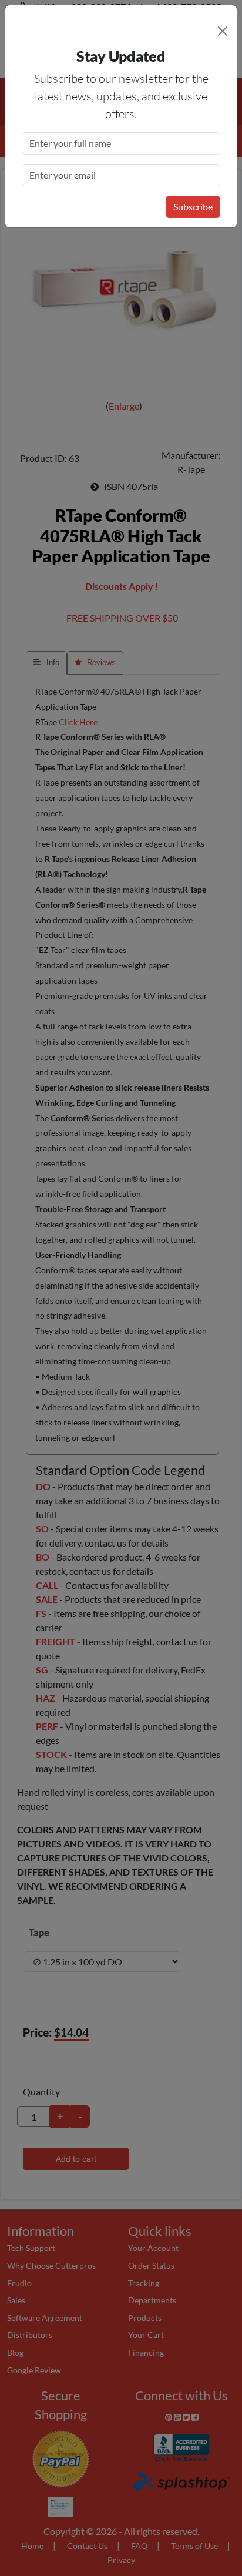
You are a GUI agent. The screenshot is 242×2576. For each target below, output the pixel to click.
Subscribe (193, 207)
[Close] (223, 31)
